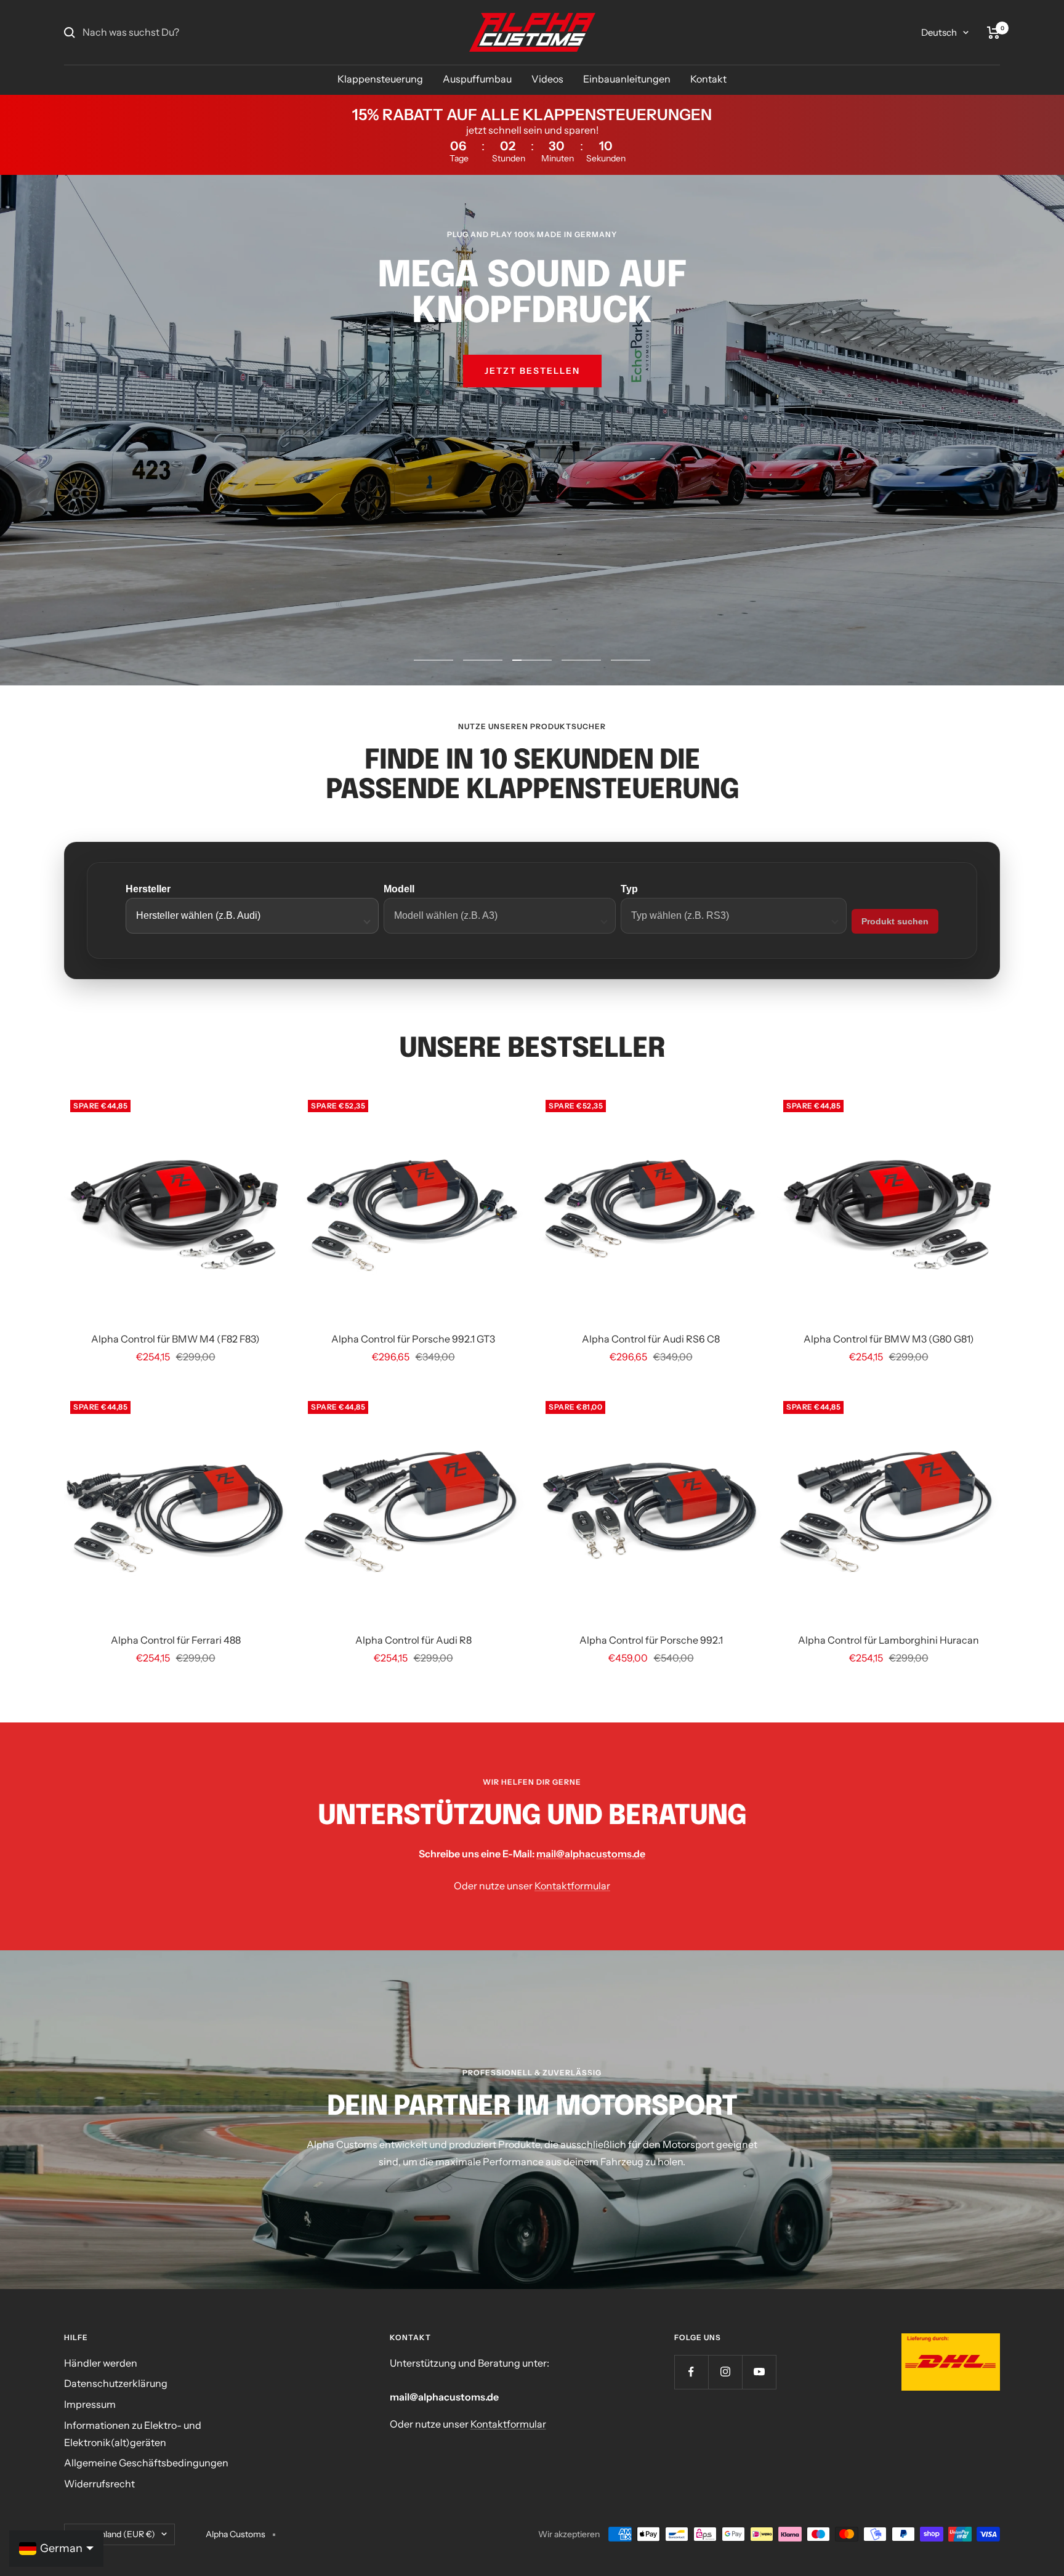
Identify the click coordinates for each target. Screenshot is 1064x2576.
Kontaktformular (572, 1886)
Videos (547, 79)
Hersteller (148, 889)
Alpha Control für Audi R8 (413, 1640)
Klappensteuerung (380, 79)
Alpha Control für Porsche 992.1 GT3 (413, 1339)
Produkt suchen (895, 921)
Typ (629, 889)
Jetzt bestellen (532, 371)
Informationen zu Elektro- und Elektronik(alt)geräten (133, 2434)
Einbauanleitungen (627, 79)
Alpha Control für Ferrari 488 (176, 1640)
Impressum (90, 2404)
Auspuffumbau (477, 79)
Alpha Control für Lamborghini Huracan (889, 1640)
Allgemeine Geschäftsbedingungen (146, 2463)
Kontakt (708, 79)
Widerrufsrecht (99, 2484)
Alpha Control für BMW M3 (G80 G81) (889, 1339)
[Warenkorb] (993, 33)
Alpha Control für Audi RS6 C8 (651, 1339)
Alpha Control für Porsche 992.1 (651, 1640)
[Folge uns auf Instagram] (725, 2372)
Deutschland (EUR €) (114, 2534)
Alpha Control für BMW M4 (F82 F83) (175, 1339)
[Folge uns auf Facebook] (691, 2372)
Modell (399, 889)
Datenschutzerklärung (116, 2383)
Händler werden (101, 2363)
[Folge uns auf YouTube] (759, 2372)
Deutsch (939, 32)
